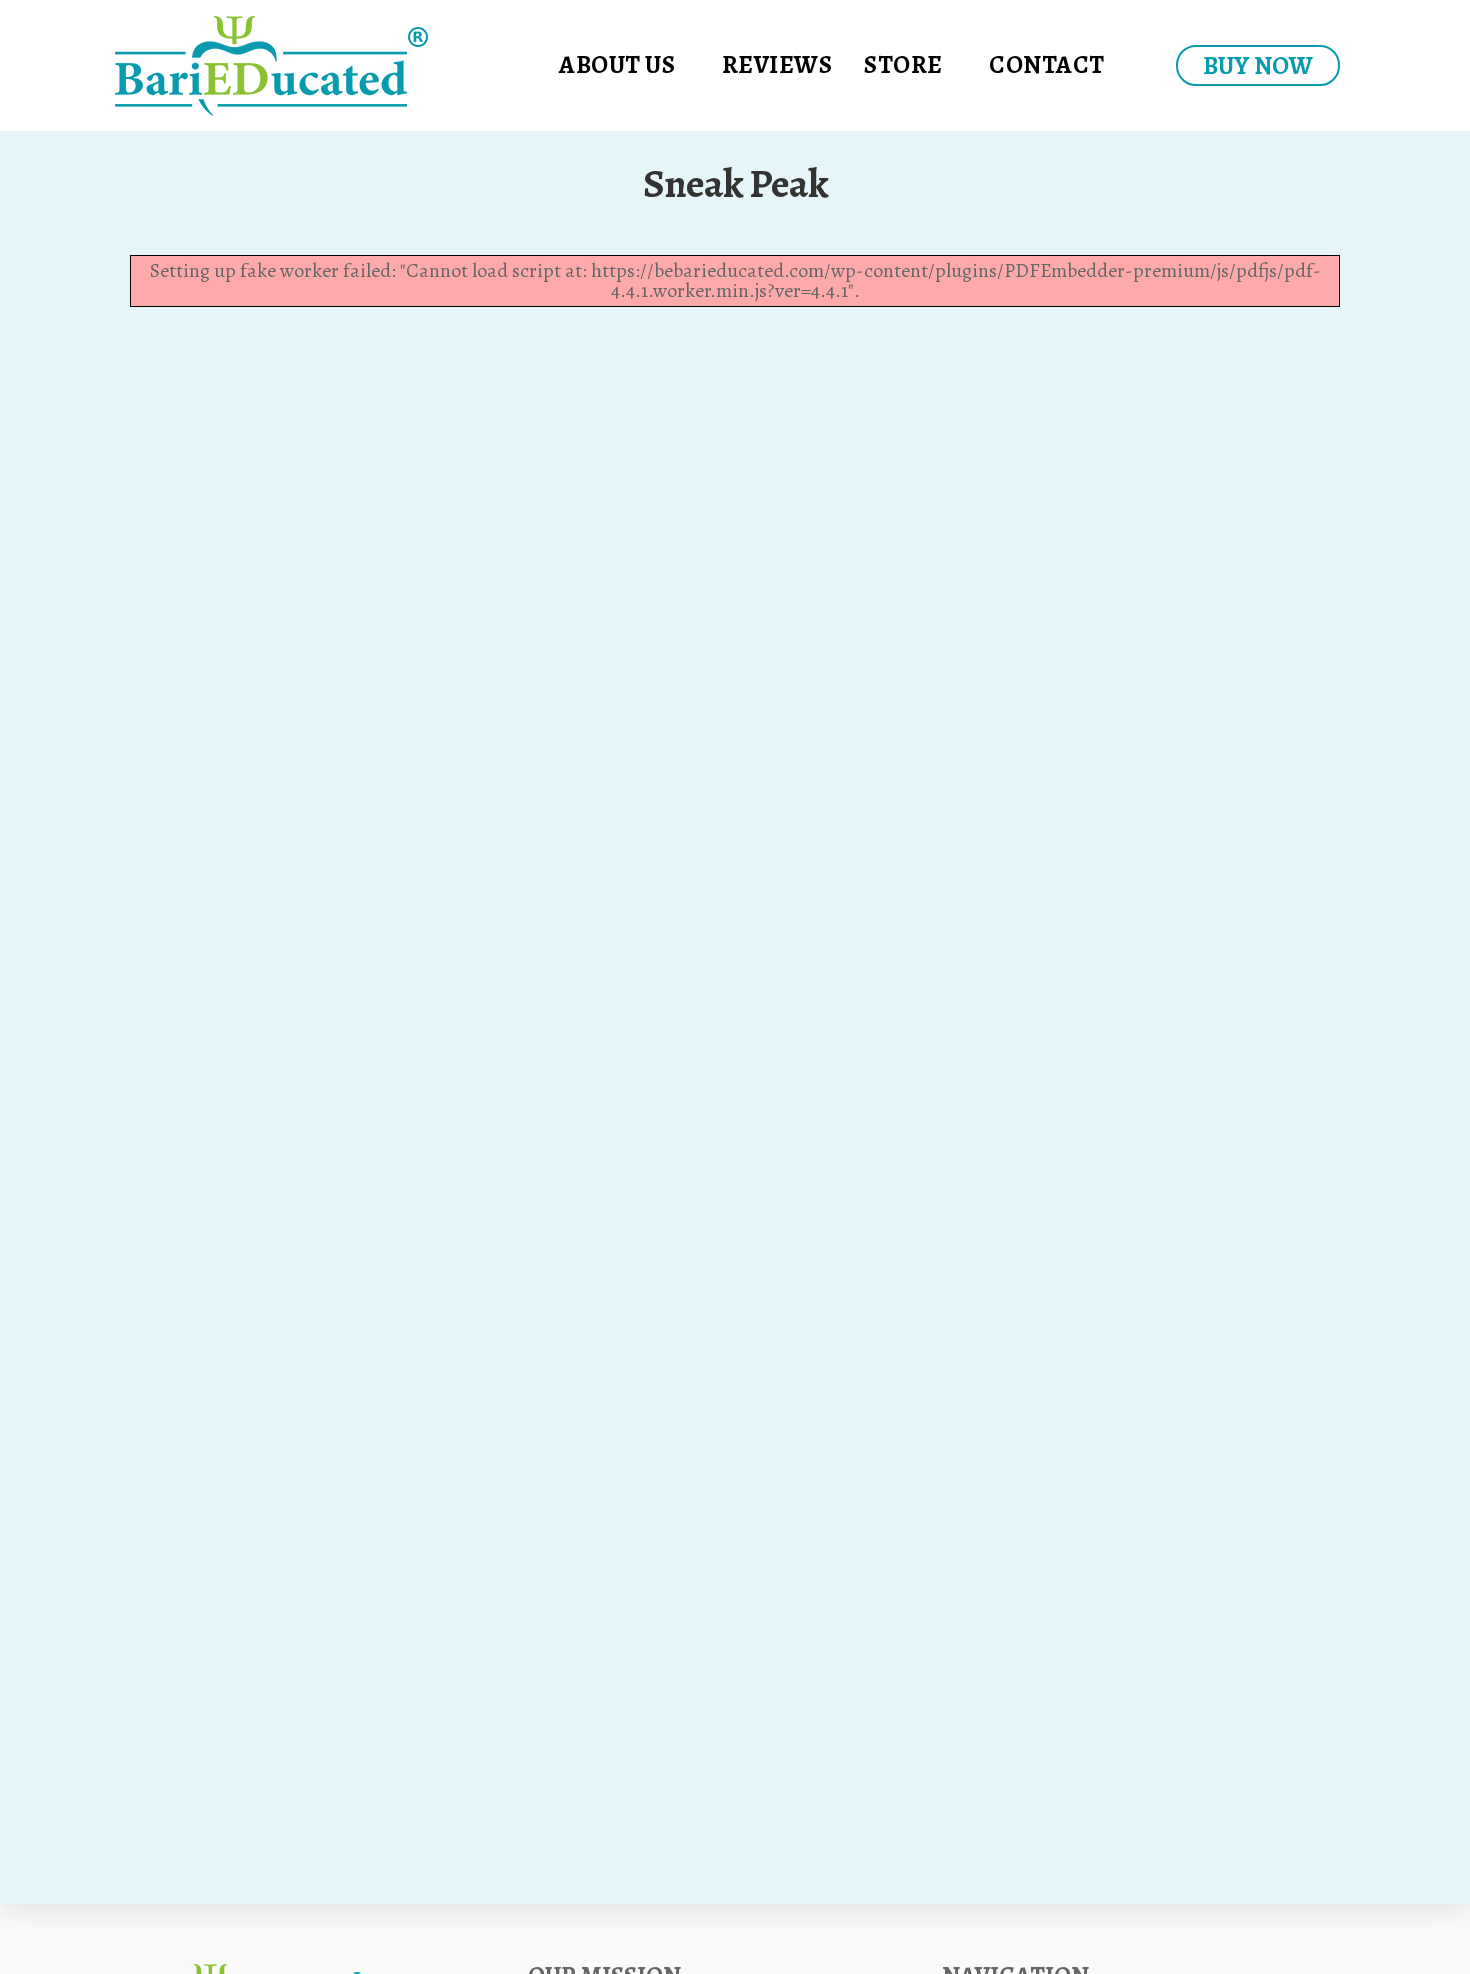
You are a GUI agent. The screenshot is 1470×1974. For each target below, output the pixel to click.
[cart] (1138, 65)
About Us (617, 65)
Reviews (777, 65)
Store (903, 65)
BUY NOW (1258, 66)
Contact (1047, 65)
